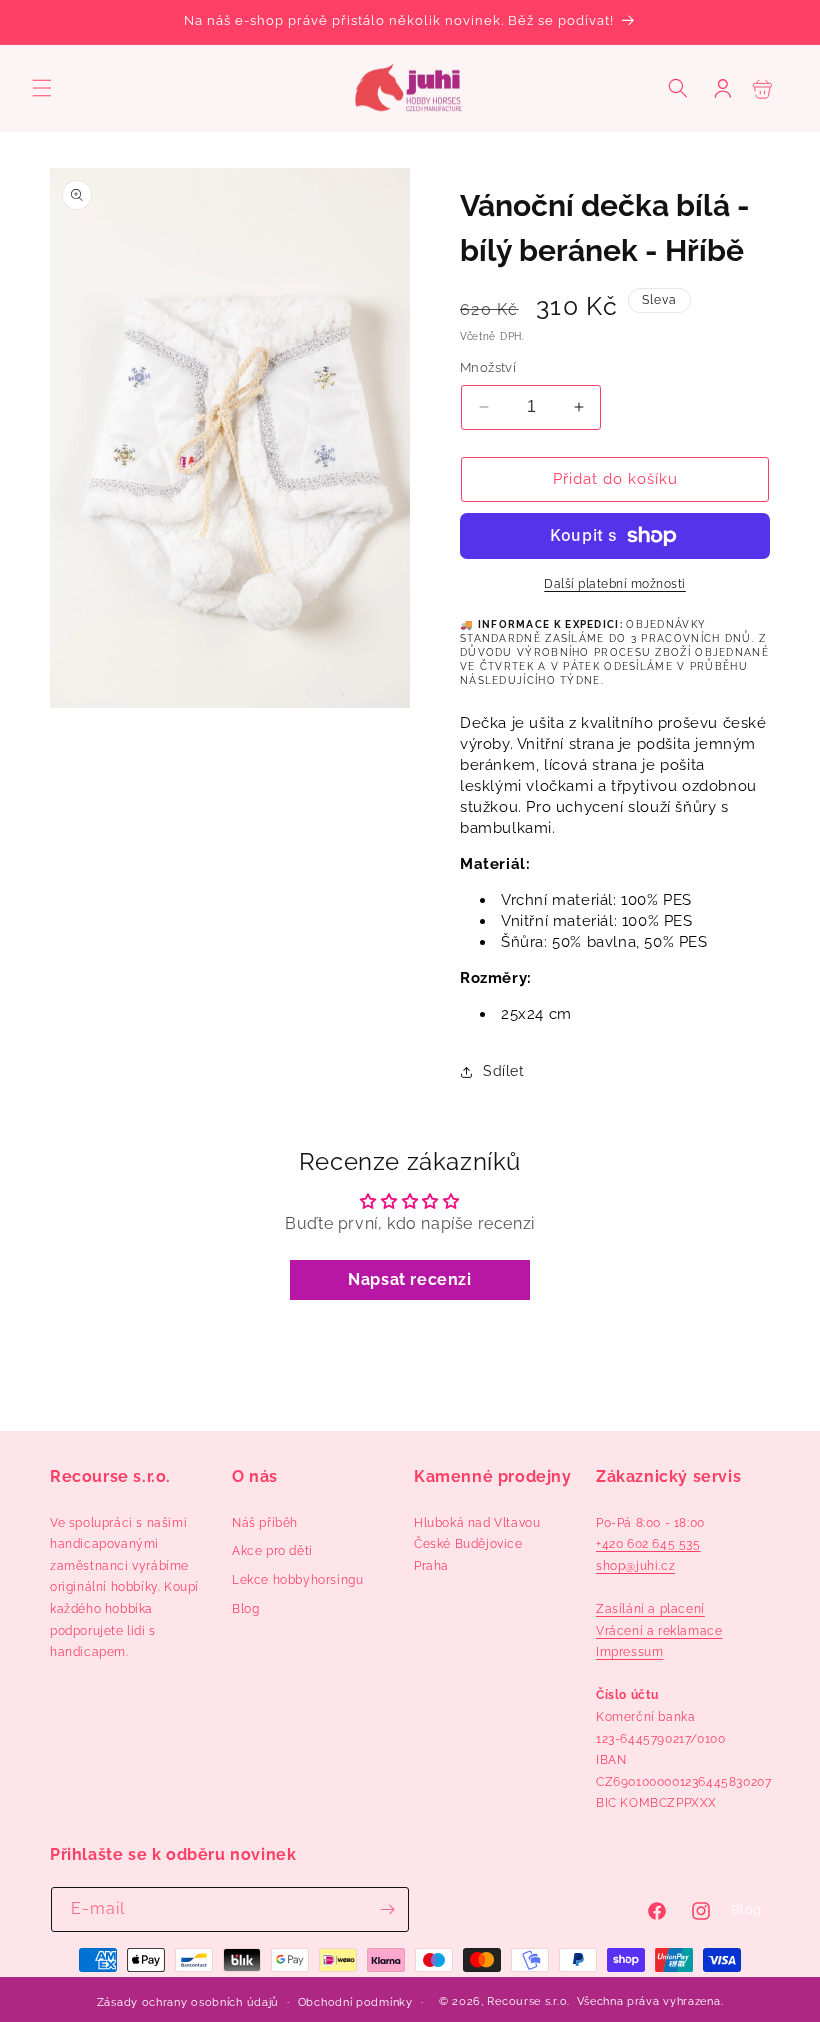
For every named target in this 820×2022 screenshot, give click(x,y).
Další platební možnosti (615, 584)
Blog (245, 1609)
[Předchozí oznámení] (39, 22)
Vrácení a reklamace (659, 1631)
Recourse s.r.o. (528, 2001)
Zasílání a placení (650, 1609)
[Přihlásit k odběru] (387, 1909)
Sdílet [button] (504, 1071)
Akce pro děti (272, 1551)
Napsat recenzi (409, 1279)
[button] (42, 88)
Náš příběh (265, 1523)
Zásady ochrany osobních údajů (188, 2002)
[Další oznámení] (781, 22)
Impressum (629, 1652)
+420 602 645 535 (648, 1544)
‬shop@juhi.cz (635, 1566)
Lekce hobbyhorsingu (297, 1580)
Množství (488, 367)
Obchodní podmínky (355, 2002)
